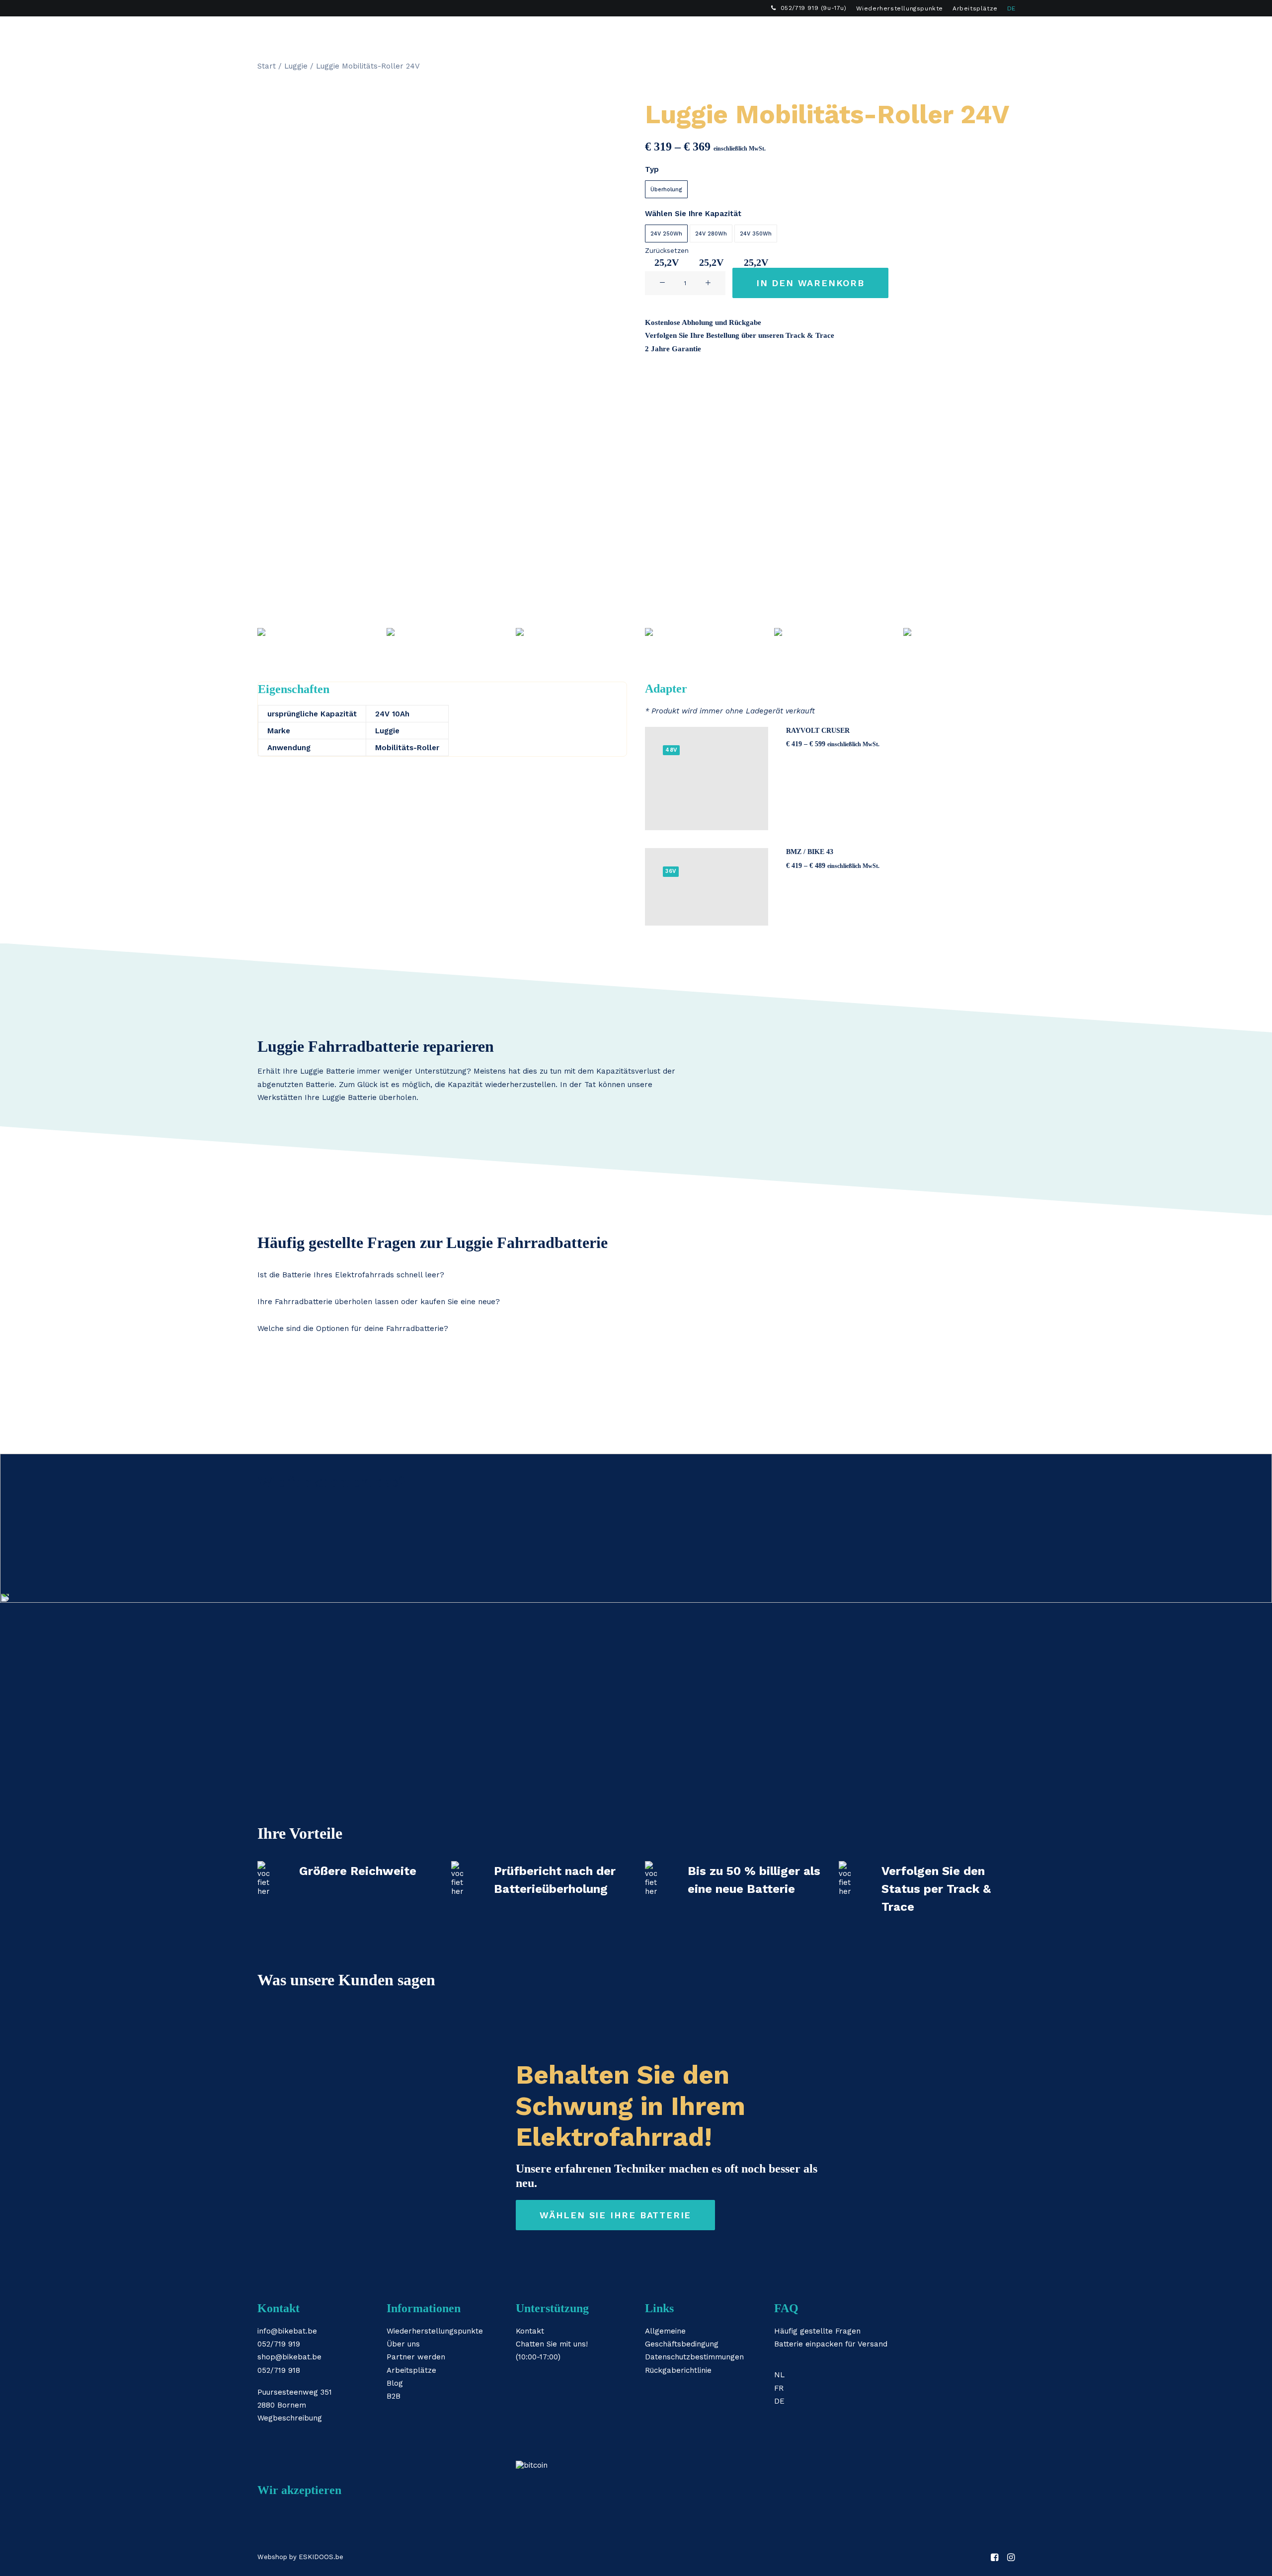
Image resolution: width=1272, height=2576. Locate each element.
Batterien (479, 33)
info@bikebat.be (287, 2331)
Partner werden (416, 2357)
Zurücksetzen (667, 251)
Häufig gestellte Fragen (817, 2331)
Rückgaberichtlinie (678, 2370)
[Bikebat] (266, 33)
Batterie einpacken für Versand (831, 2344)
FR (779, 2388)
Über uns (403, 2344)
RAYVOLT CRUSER (818, 731)
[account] (993, 33)
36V (671, 871)
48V (671, 750)
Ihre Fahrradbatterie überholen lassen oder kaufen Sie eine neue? (379, 1302)
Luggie (296, 66)
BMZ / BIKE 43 (810, 852)
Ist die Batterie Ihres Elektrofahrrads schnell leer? (351, 1275)
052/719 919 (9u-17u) (814, 8)
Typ (652, 169)
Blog (395, 2383)
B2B (804, 33)
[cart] (1008, 33)
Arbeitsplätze (975, 8)
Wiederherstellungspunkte (900, 8)
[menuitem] (809, 8)
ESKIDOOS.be (321, 2557)
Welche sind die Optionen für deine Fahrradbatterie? (353, 1328)
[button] (979, 33)
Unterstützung (747, 33)
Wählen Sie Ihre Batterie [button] (615, 2215)
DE (1011, 8)
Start (267, 66)
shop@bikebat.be (289, 2357)
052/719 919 (279, 2344)
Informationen (666, 33)
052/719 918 (279, 2370)
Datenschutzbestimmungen (694, 2357)
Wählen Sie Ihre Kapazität (693, 214)
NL (779, 2375)
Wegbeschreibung (290, 2418)
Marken (601, 33)
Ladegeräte (543, 33)
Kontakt (530, 2331)
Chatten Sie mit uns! (552, 2344)
